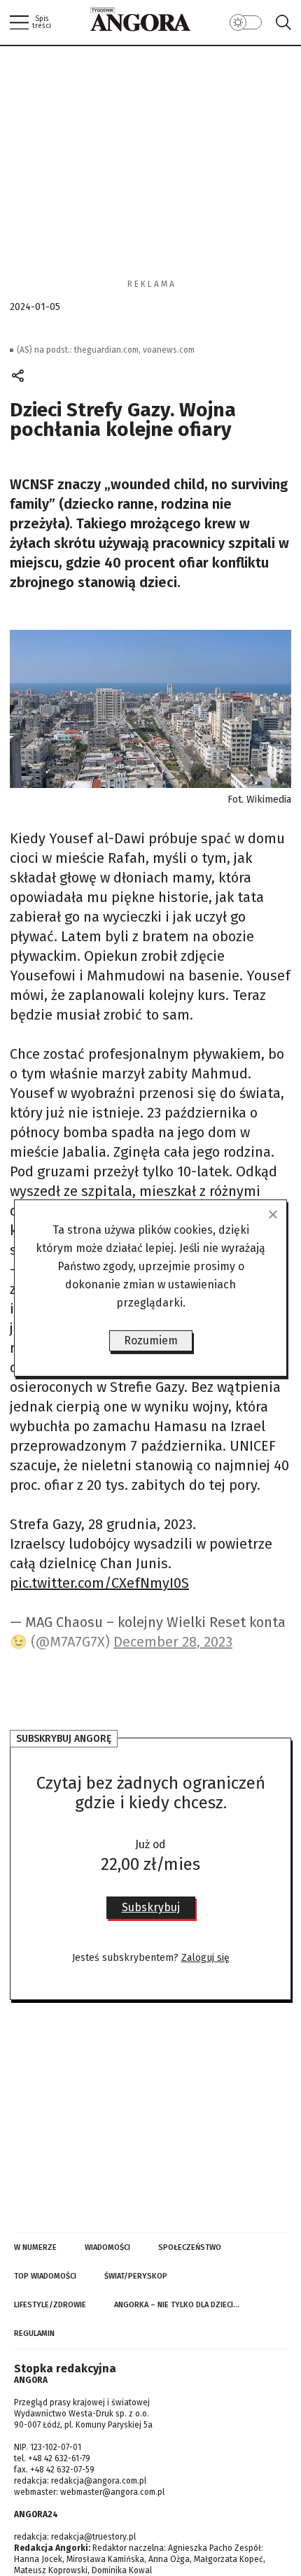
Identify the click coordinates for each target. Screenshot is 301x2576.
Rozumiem (151, 1340)
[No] (272, 1214)
